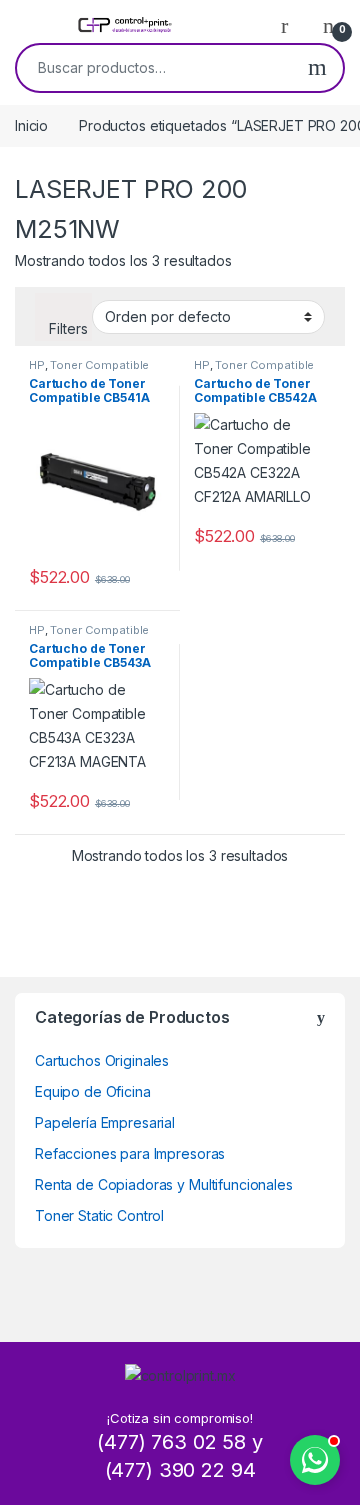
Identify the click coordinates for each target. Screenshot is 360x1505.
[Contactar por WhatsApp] (315, 1460)
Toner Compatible (99, 365)
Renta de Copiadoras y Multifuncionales (164, 1184)
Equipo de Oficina (93, 1091)
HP (37, 365)
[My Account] (292, 25)
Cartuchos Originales (102, 1060)
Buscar (317, 68)
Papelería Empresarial (105, 1122)
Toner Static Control (99, 1215)
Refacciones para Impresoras (130, 1153)
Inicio (31, 125)
